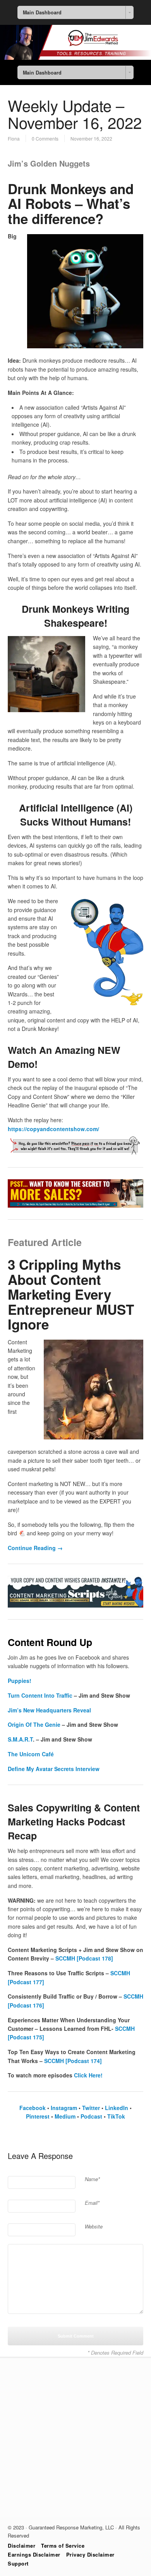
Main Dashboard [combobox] (42, 12)
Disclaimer (21, 2546)
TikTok (116, 2116)
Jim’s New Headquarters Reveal (49, 1710)
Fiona (14, 138)
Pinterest (38, 2116)
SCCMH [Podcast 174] (73, 2061)
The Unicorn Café (31, 1754)
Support (18, 2563)
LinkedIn (116, 2108)
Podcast (91, 2116)
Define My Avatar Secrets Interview (54, 1769)
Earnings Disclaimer (34, 2554)
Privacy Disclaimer (90, 2554)
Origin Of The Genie (34, 1724)
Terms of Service (63, 2546)
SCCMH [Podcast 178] (84, 1958)
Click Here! (88, 2075)
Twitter (90, 2108)
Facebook (33, 2108)
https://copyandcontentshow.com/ (53, 1129)
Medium (64, 2116)
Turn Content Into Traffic (40, 1695)
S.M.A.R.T (20, 1739)
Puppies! (20, 1681)
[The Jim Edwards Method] (75, 57)
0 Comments (45, 138)
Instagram (63, 2108)
